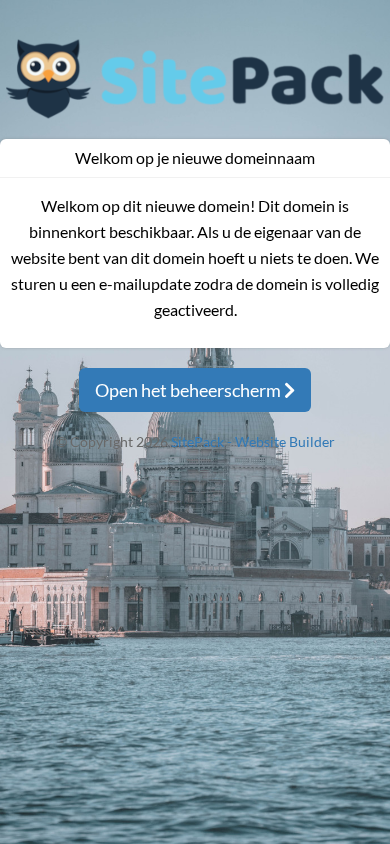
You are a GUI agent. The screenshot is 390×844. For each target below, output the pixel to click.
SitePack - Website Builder (253, 441)
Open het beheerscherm (189, 390)
